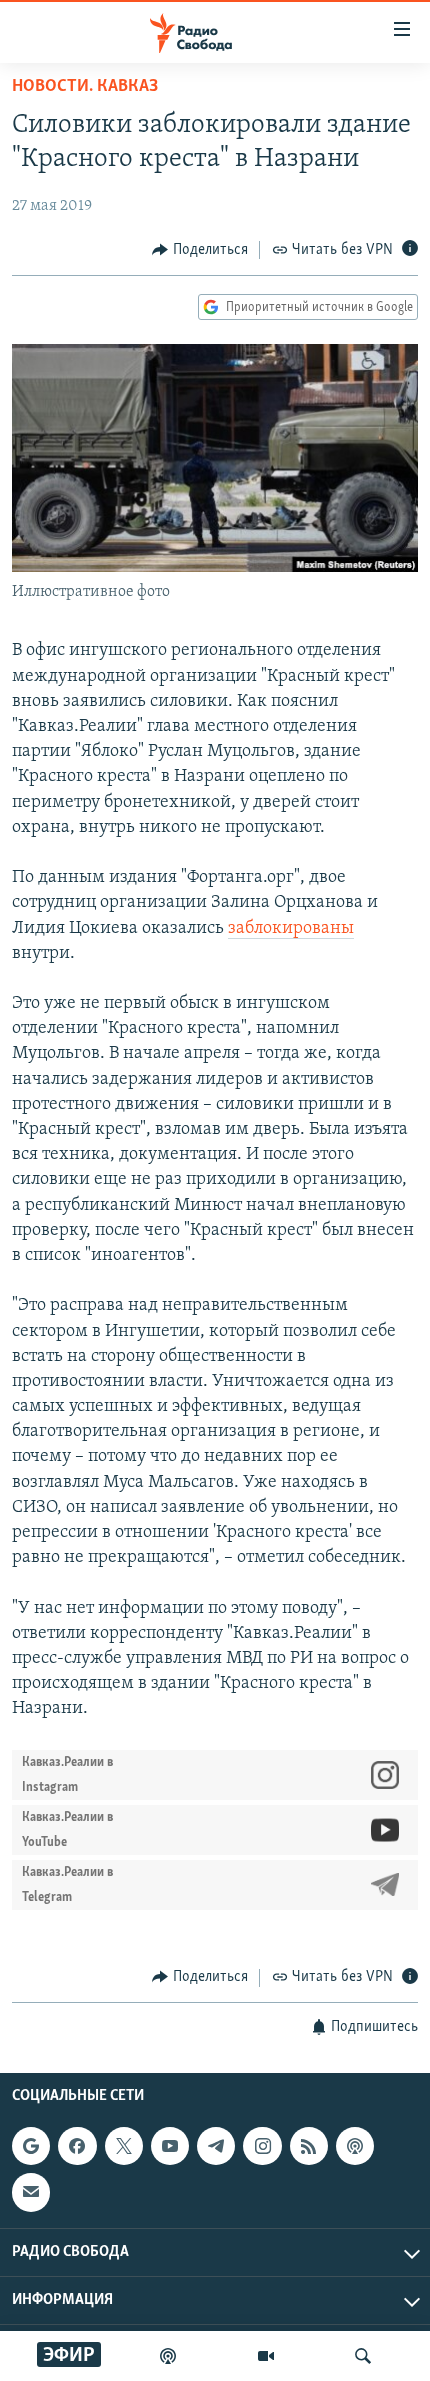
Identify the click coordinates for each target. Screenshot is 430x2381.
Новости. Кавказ (85, 87)
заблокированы (291, 929)
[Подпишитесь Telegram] (216, 2146)
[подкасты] (168, 2356)
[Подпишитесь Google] (31, 2146)
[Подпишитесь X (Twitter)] (124, 2146)
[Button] (200, 250)
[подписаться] (31, 2192)
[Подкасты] (355, 2146)
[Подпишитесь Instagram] (262, 2146)
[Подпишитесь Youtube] (170, 2146)
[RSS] (309, 2146)
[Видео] (266, 2356)
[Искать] (363, 2356)
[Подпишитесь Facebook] (77, 2146)
